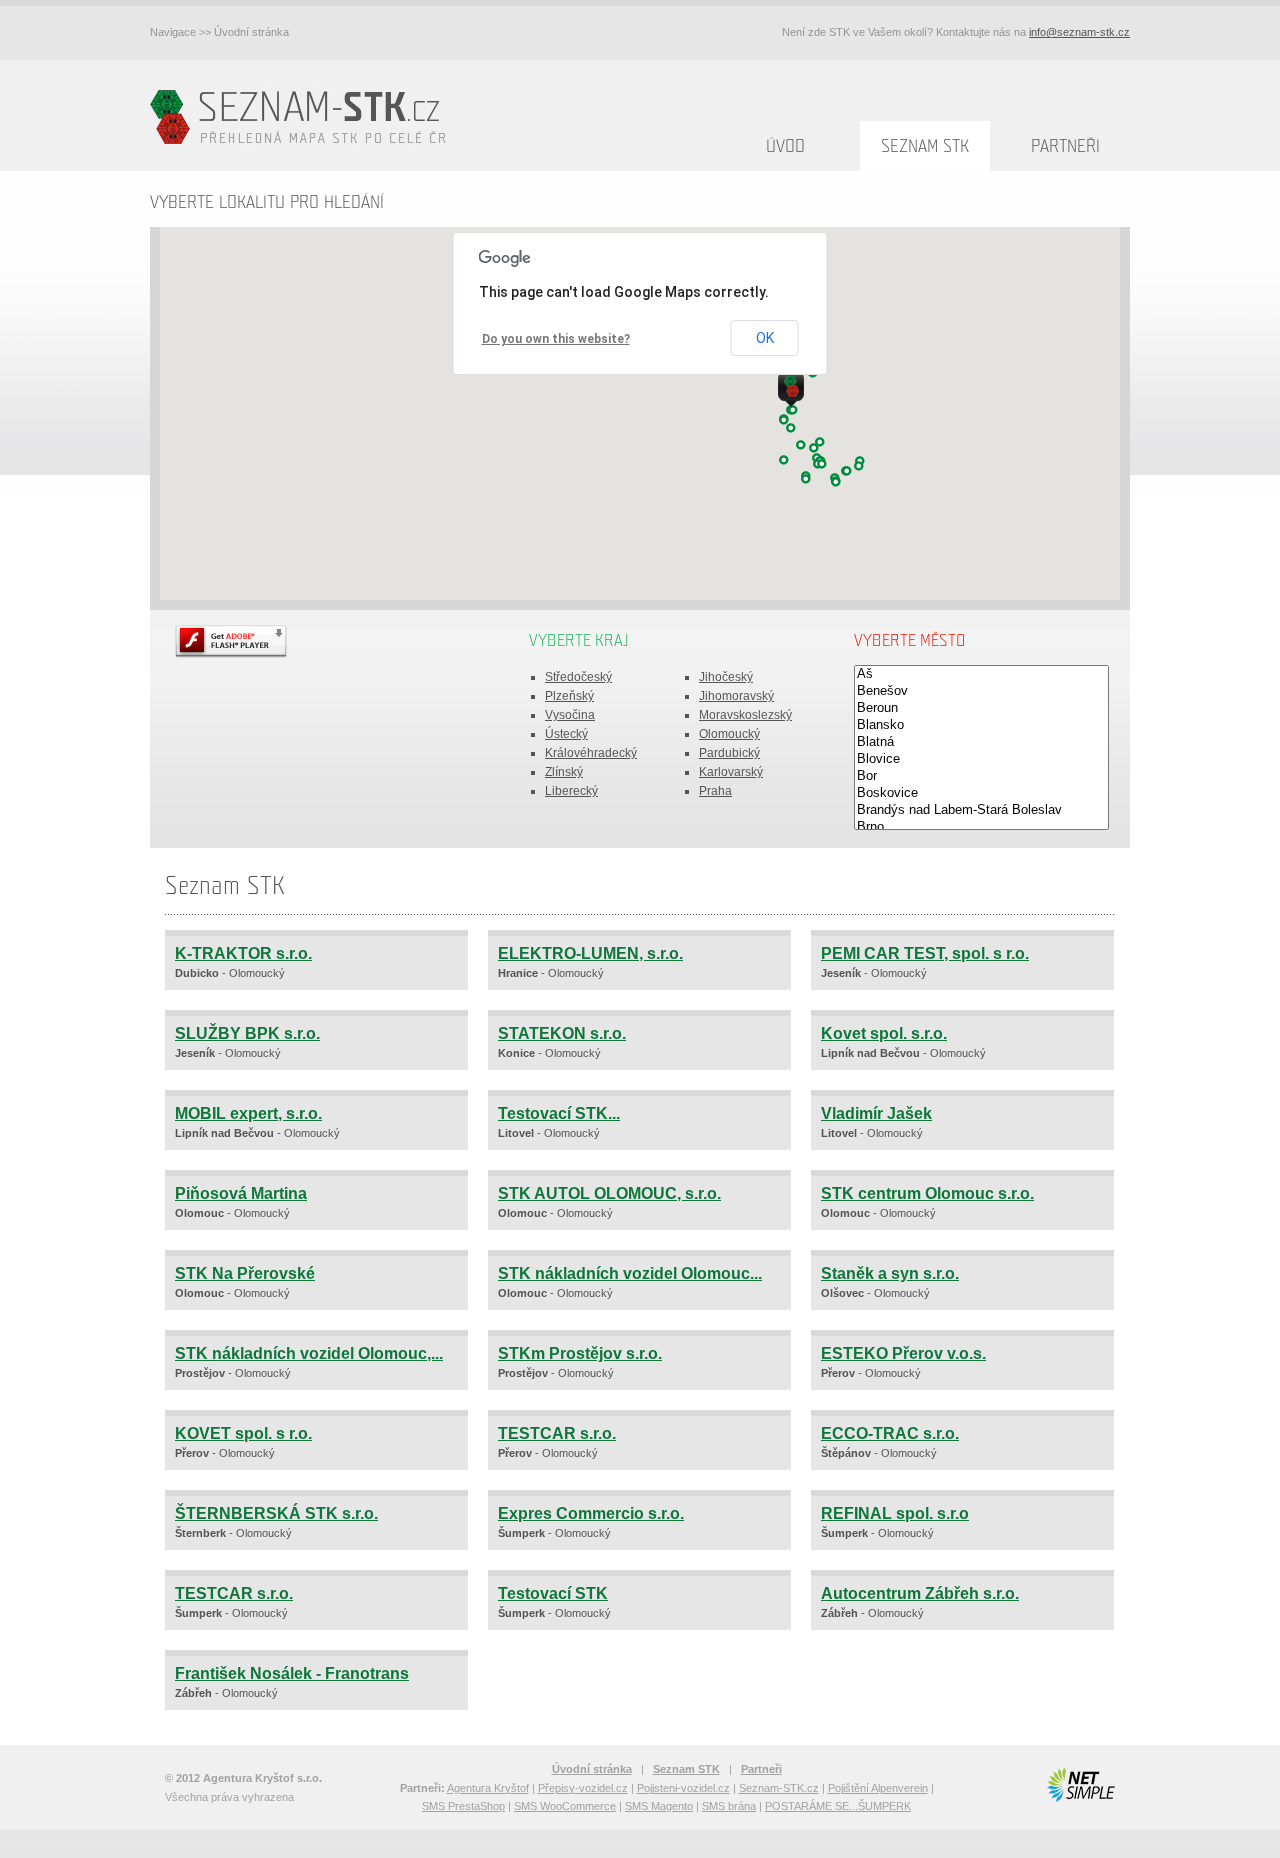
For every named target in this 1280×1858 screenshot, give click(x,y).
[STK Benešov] (981, 691)
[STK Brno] (981, 827)
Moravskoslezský (745, 715)
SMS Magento (659, 1806)
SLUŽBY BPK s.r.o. (247, 1033)
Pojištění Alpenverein (878, 1788)
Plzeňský (569, 696)
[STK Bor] (981, 776)
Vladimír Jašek (876, 1113)
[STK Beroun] (981, 708)
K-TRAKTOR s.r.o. (243, 953)
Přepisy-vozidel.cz (583, 1788)
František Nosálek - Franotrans (292, 1673)
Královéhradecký (591, 753)
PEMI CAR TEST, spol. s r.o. (925, 953)
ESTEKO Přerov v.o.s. (903, 1353)
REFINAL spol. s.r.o (895, 1513)
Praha (715, 791)
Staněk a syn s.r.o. (890, 1273)
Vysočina (570, 715)
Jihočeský (726, 677)
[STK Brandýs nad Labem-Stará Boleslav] (981, 810)
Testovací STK (553, 1593)
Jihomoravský (736, 696)
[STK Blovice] (981, 759)
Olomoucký (729, 734)
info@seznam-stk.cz (1079, 32)
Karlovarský (731, 772)
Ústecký (566, 734)
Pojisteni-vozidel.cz (683, 1788)
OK (765, 338)
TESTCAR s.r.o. (557, 1433)
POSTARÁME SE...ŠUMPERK (838, 1806)
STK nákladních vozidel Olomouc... (630, 1273)
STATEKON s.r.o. (562, 1033)
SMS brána (729, 1806)
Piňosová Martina (241, 1193)
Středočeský (578, 677)
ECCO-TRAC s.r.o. (890, 1433)
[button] (806, 479)
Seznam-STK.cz (779, 1788)
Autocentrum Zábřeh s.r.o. (920, 1593)
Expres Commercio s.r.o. (591, 1513)
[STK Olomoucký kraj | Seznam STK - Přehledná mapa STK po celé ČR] (302, 115)
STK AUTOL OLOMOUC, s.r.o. (609, 1193)
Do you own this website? (556, 339)
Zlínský (564, 772)
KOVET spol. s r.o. (243, 1433)
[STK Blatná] (981, 742)
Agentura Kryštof (488, 1788)
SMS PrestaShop (463, 1806)
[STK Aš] (981, 674)
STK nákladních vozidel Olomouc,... (309, 1353)
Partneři (1065, 146)
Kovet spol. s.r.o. (884, 1033)
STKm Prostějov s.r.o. (580, 1353)
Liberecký (571, 791)
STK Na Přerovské (245, 1273)
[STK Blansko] (981, 725)
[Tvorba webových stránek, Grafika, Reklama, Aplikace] (1080, 1784)
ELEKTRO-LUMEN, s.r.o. (590, 953)
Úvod (785, 146)
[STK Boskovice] (981, 793)
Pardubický (729, 753)
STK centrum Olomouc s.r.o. (927, 1193)
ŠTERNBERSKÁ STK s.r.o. (276, 1513)
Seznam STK (925, 146)
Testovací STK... (559, 1113)
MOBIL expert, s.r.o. (248, 1113)
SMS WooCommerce (565, 1806)
